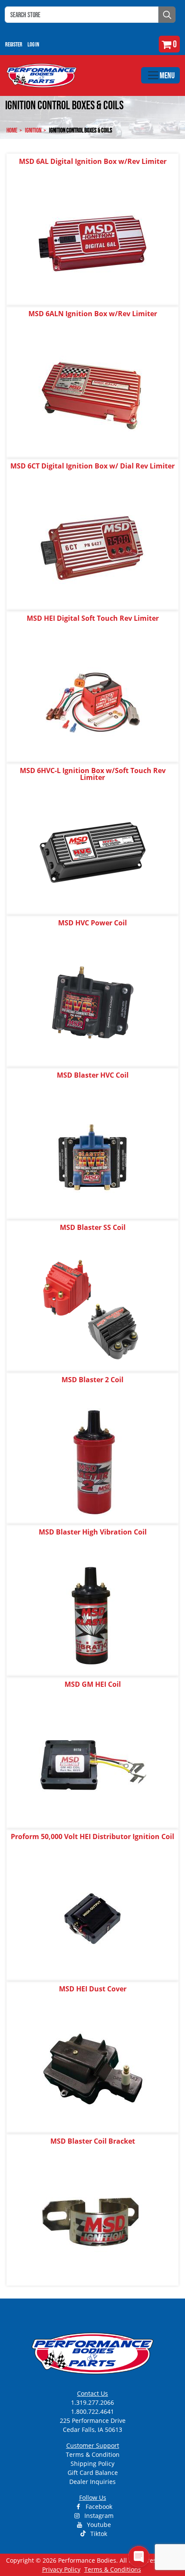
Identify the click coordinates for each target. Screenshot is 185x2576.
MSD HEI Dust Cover (93, 1989)
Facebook (98, 2507)
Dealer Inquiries (92, 2482)
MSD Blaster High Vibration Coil (93, 1532)
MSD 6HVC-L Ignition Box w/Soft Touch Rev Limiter (93, 774)
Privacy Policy (61, 2569)
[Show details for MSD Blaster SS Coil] (92, 1309)
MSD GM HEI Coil (93, 1684)
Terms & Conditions (113, 2569)
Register (14, 44)
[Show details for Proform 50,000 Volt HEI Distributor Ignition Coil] (92, 1918)
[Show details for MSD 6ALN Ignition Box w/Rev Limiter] (92, 395)
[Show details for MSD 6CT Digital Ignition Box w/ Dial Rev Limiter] (92, 547)
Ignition (33, 130)
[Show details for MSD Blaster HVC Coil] (92, 1157)
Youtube (98, 2525)
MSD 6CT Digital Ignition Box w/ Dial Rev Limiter (92, 466)
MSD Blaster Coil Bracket (93, 2141)
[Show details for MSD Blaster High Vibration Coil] (92, 1613)
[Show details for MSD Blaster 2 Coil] (92, 1461)
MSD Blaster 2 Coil (92, 1380)
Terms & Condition (93, 2454)
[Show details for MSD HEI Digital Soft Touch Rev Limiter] (92, 700)
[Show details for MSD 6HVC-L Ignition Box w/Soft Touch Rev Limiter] (92, 852)
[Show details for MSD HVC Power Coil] (92, 1004)
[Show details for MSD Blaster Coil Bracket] (92, 2223)
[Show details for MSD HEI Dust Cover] (92, 2070)
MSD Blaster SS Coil (93, 1227)
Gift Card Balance (93, 2473)
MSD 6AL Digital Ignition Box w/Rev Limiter (93, 161)
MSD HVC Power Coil (92, 923)
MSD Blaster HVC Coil (93, 1075)
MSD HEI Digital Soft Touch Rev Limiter (93, 618)
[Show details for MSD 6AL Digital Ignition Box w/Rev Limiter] (92, 243)
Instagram (98, 2516)
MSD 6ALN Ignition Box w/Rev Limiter (93, 314)
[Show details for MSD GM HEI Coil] (92, 1766)
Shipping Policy (92, 2464)
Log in (33, 44)
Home (12, 130)
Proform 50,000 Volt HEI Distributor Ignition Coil (92, 1836)
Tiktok (98, 2534)
